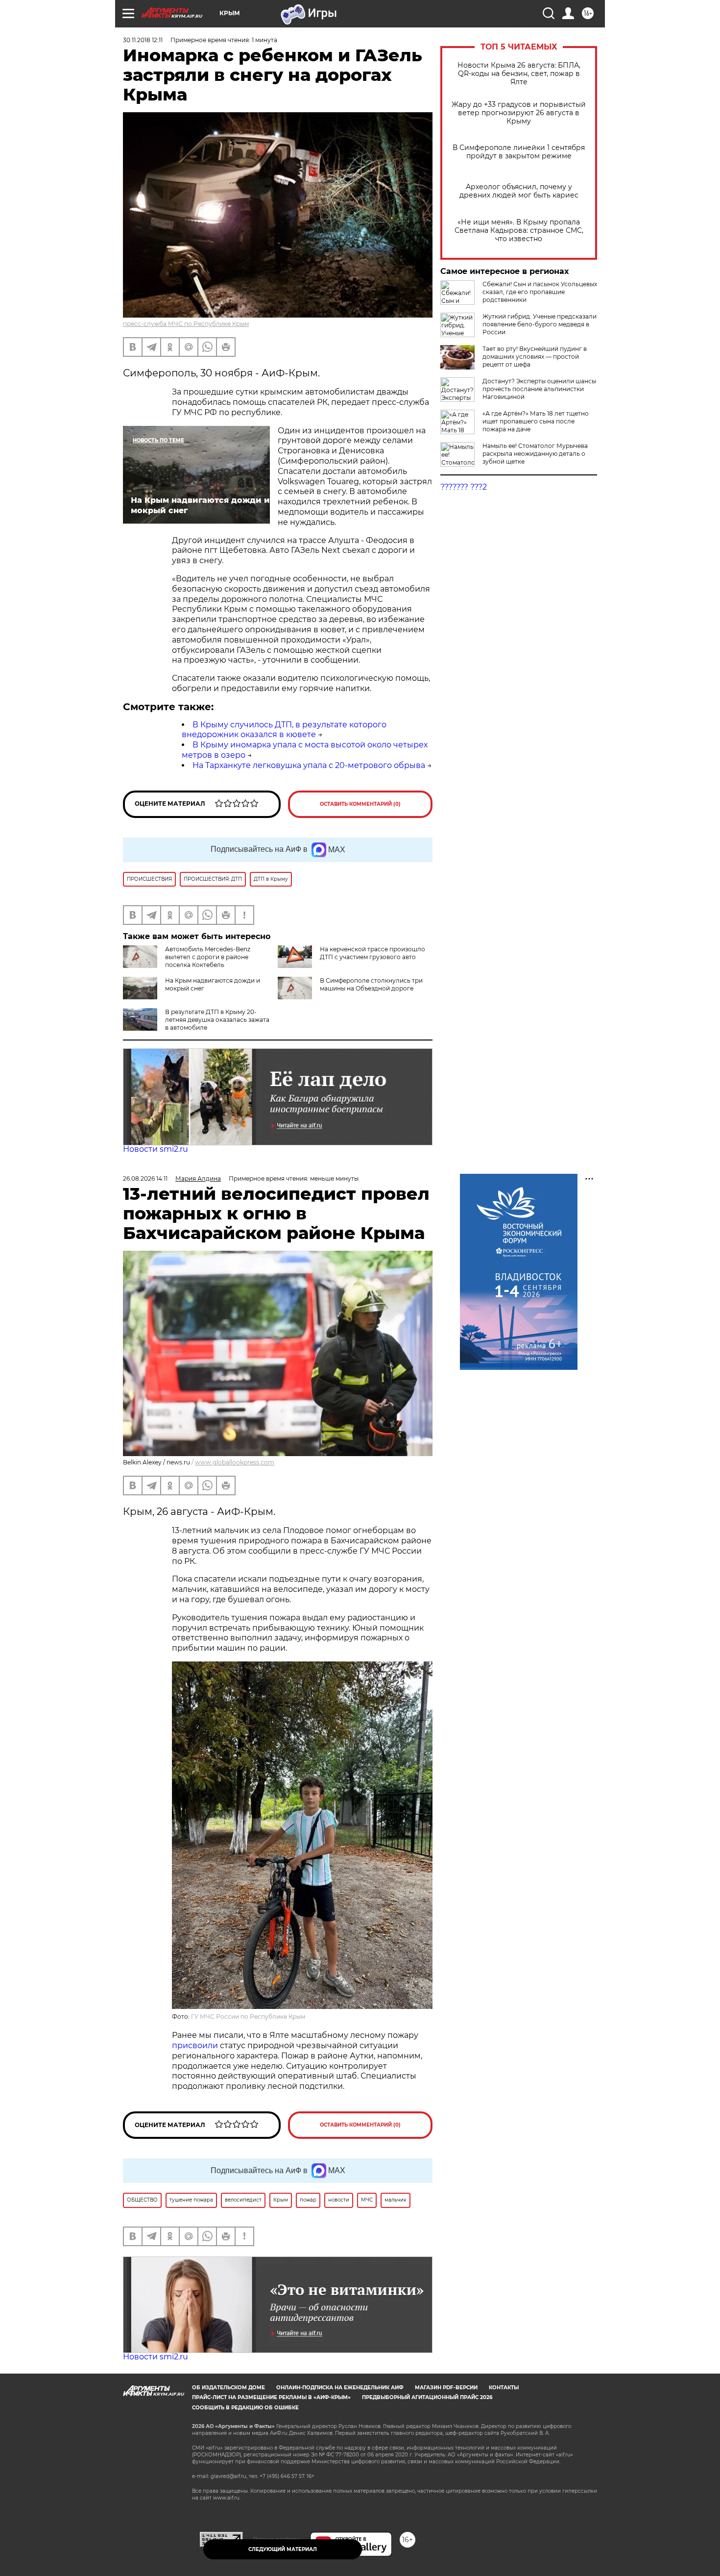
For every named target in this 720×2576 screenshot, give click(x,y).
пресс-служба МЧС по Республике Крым (186, 324)
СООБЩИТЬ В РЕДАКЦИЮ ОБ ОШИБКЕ (245, 2408)
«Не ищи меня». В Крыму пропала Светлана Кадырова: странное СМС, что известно (519, 231)
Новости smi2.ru (156, 1149)
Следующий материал (283, 2549)
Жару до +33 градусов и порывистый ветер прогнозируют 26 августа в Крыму (519, 113)
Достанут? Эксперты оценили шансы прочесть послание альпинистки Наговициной (539, 389)
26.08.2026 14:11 (145, 1178)
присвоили (195, 2045)
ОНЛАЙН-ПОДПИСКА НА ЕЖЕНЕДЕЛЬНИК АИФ (340, 2388)
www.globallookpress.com (235, 1462)
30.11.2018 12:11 (143, 40)
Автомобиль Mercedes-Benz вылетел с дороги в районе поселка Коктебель (208, 957)
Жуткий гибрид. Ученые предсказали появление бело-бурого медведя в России (540, 324)
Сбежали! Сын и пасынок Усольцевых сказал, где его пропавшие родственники (540, 292)
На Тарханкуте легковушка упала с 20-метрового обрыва (309, 765)
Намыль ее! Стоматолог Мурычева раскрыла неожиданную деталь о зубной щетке (535, 454)
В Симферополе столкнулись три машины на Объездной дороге (371, 984)
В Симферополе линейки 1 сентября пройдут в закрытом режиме (519, 152)
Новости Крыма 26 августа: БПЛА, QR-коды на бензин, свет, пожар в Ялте (519, 74)
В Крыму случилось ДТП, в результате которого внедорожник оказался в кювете (284, 730)
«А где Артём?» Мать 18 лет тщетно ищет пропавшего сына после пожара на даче (536, 421)
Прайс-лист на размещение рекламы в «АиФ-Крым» (271, 2397)
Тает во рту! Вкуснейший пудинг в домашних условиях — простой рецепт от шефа (535, 357)
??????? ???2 (464, 487)
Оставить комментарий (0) (360, 804)
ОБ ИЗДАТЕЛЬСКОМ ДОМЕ (228, 2388)
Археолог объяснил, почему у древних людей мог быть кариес (519, 191)
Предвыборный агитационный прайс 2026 (427, 2397)
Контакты (504, 2388)
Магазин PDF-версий (446, 2388)
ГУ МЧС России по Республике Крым (248, 2017)
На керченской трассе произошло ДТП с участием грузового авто (372, 953)
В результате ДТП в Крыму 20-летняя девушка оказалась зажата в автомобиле (217, 1020)
